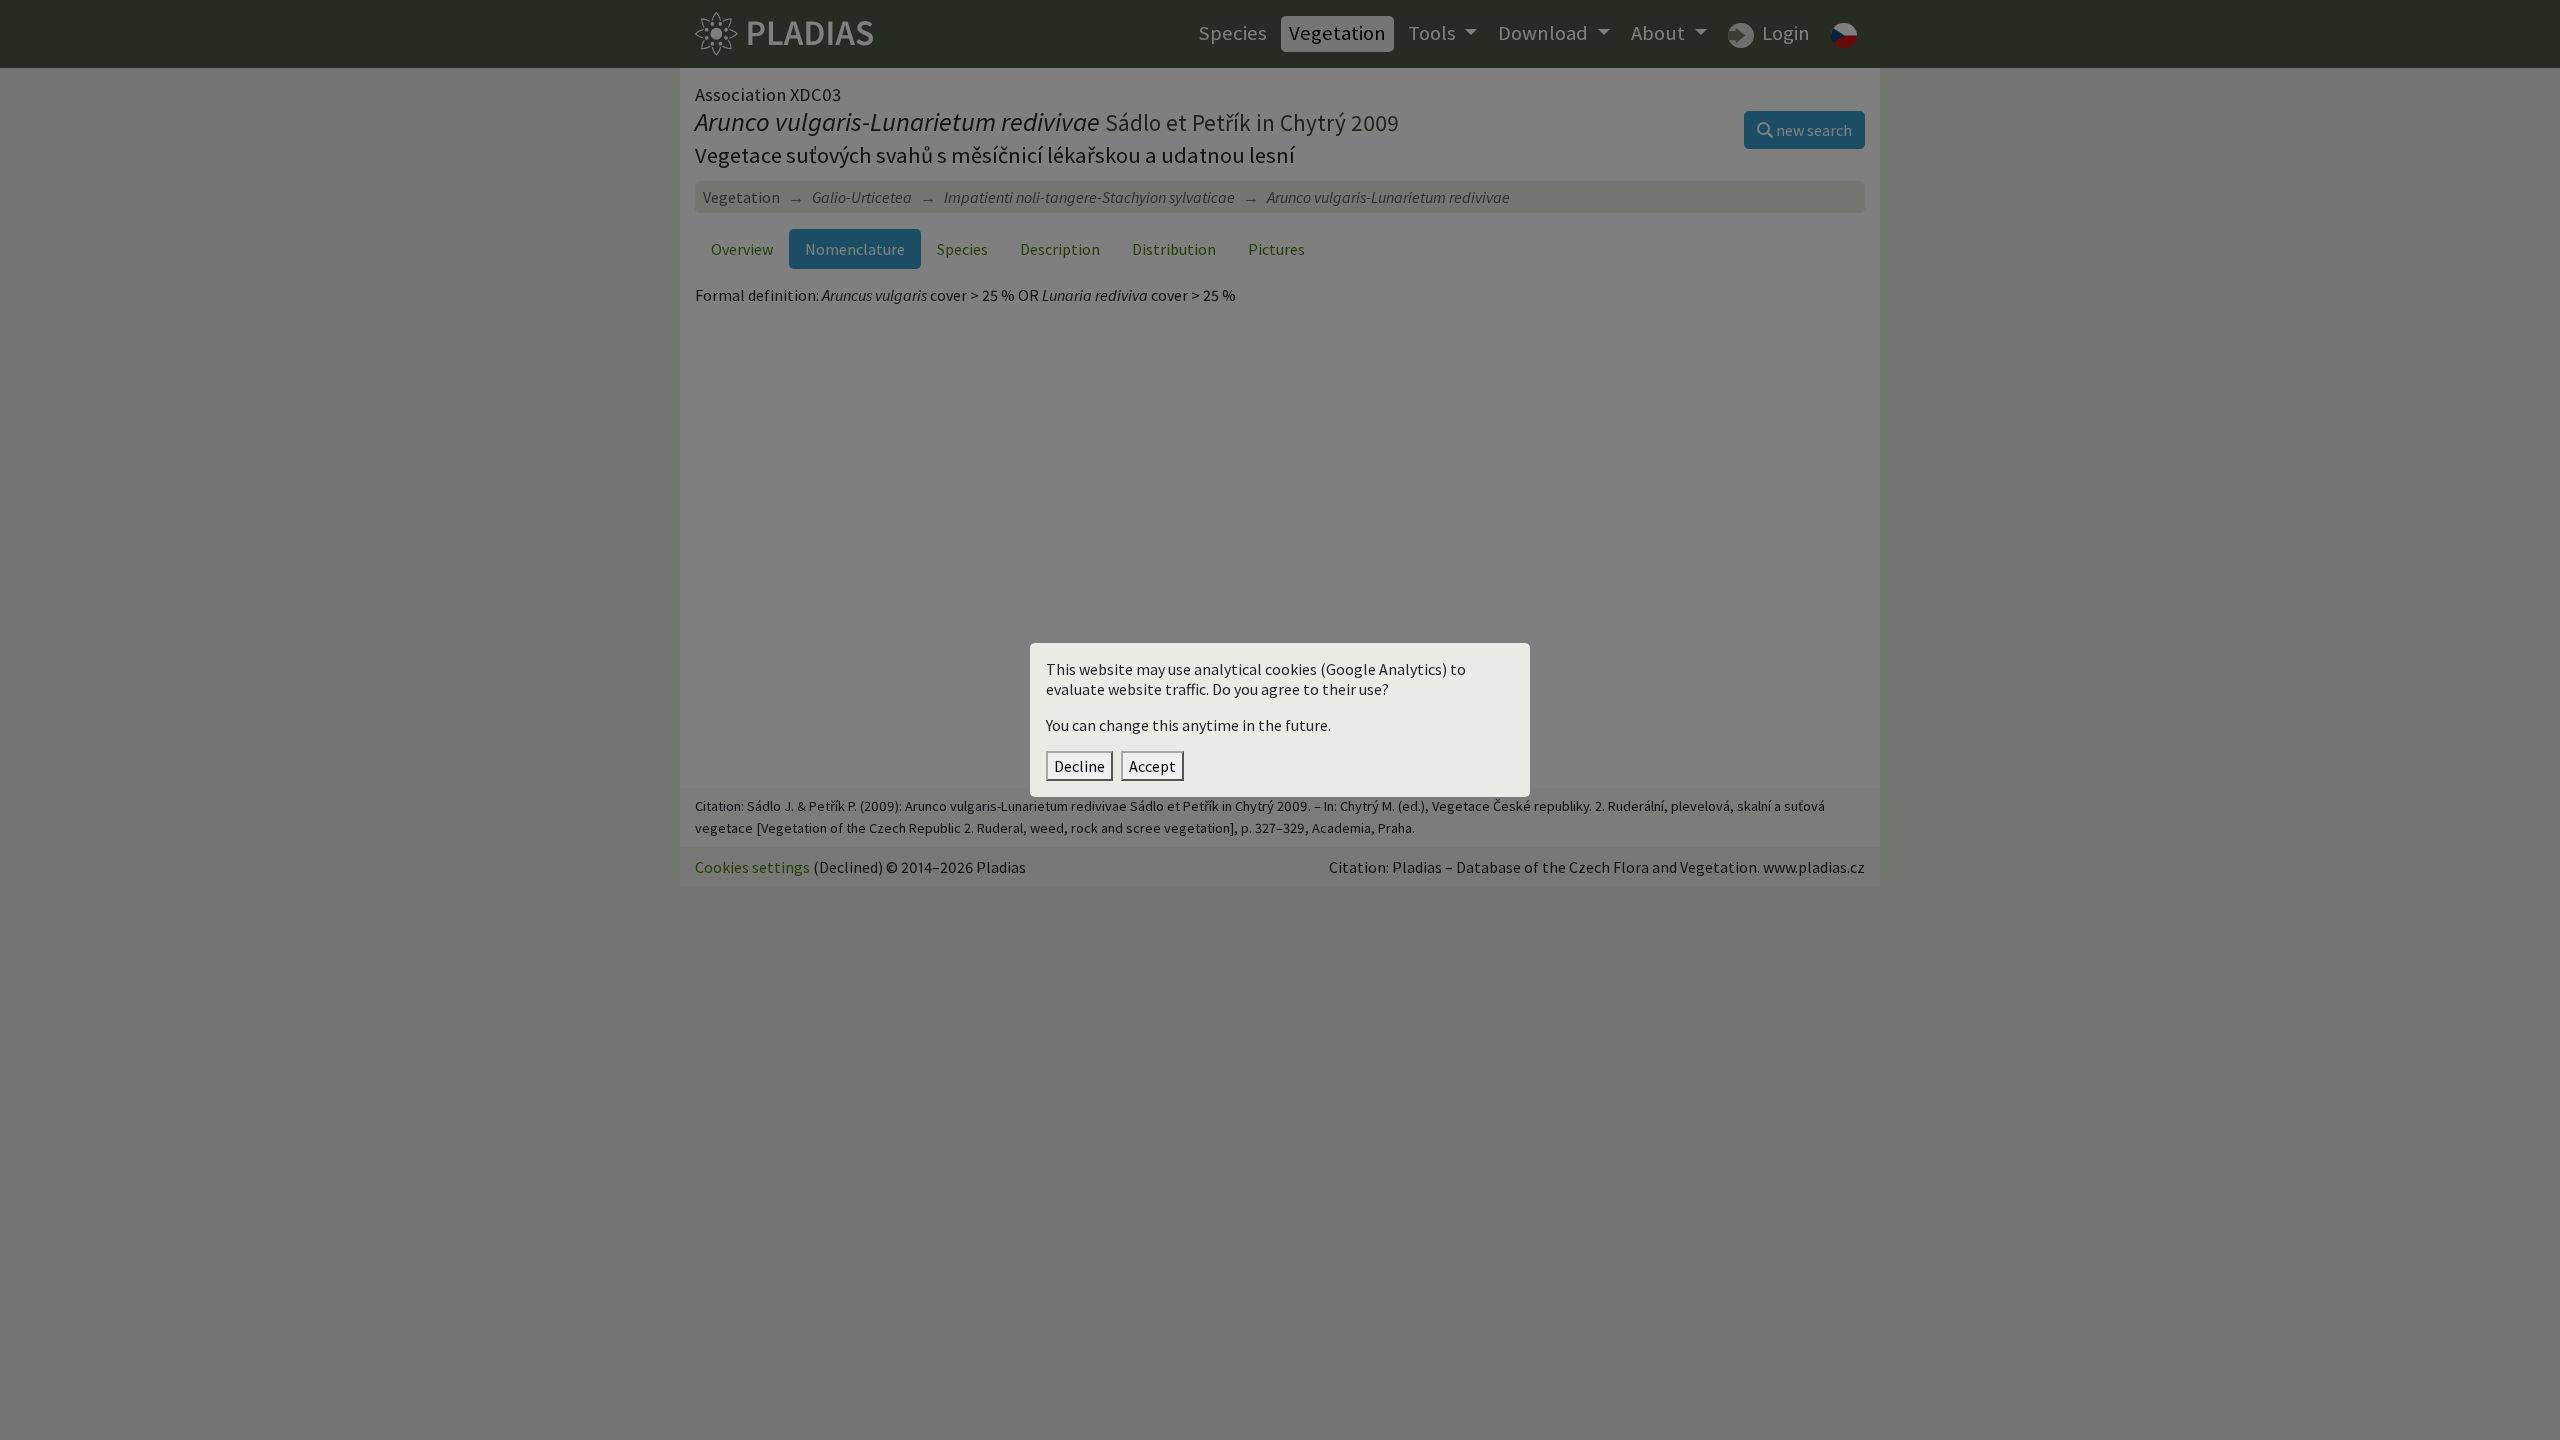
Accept (1152, 766)
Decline (1079, 766)
